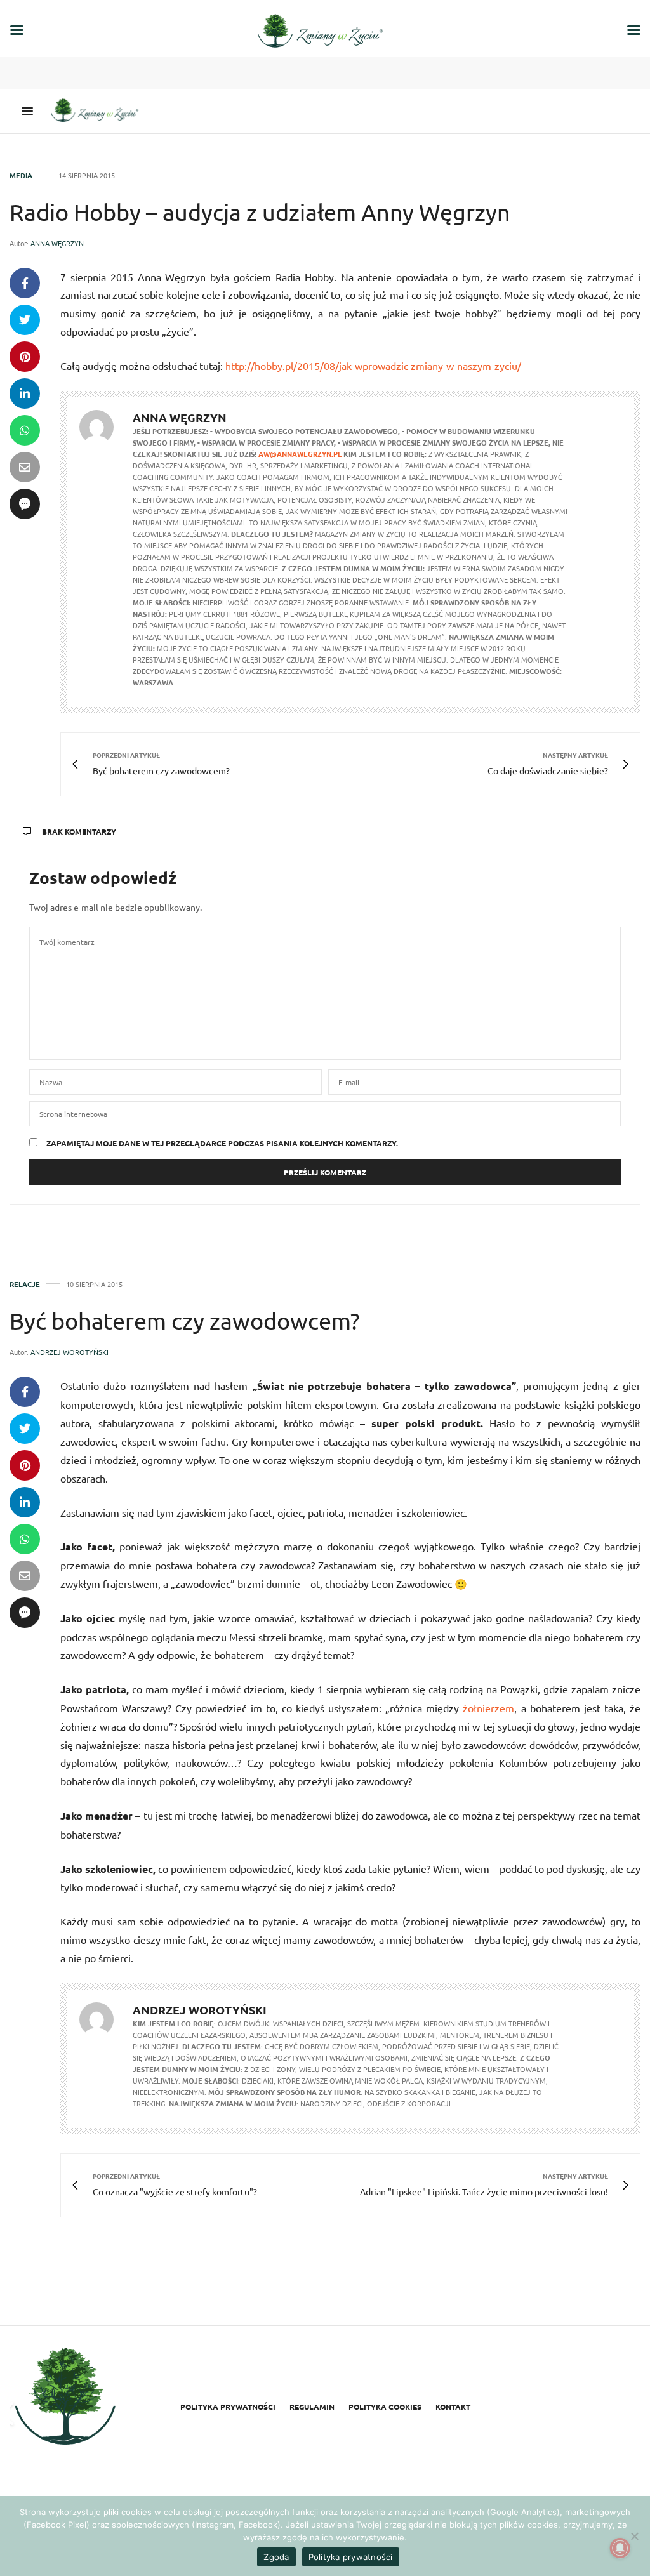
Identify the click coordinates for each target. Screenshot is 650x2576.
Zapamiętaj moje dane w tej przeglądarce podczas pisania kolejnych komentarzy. (222, 1143)
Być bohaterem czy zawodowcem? (185, 1320)
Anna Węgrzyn (57, 243)
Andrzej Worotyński (70, 1352)
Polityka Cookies (385, 2407)
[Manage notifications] (620, 2548)
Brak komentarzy (79, 831)
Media (21, 175)
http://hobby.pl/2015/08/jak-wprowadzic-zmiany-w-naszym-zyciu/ (373, 366)
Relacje (25, 1284)
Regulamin (312, 2407)
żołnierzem (488, 1708)
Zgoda (276, 2557)
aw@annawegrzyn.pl (300, 454)
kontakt (453, 2407)
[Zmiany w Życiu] (98, 111)
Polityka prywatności (228, 2407)
